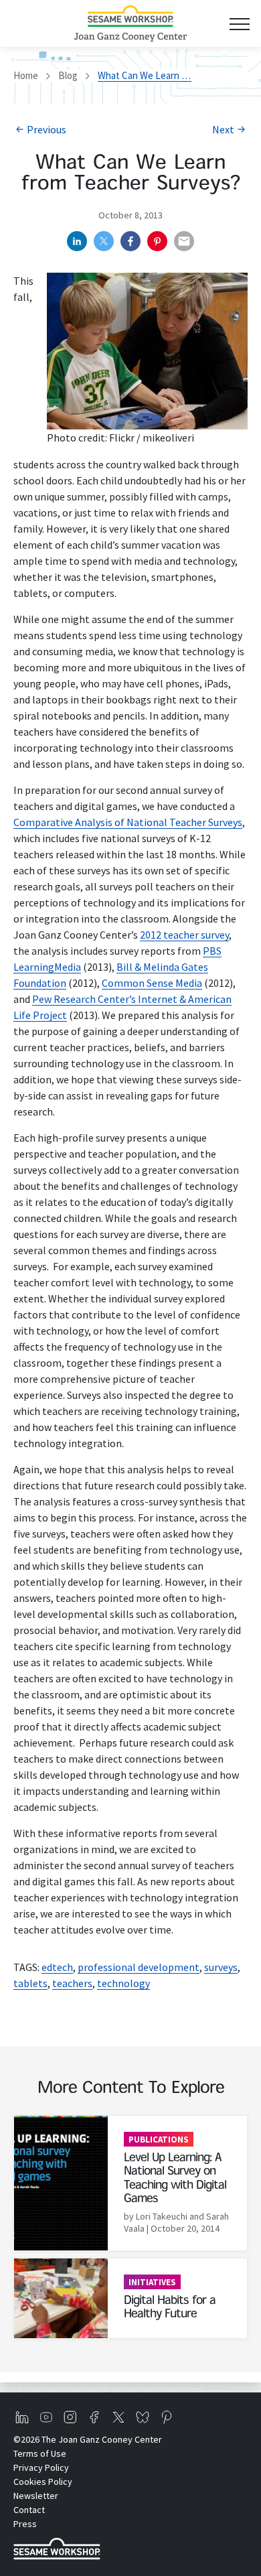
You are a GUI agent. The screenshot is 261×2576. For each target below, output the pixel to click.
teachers (72, 1983)
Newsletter (36, 2496)
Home (26, 75)
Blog (68, 75)
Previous (47, 129)
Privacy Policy (41, 2467)
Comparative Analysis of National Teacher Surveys (128, 822)
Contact (29, 2510)
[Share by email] (184, 241)
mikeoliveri (168, 437)
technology (123, 1983)
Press (25, 2524)
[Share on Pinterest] (157, 241)
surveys (221, 1967)
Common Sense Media (152, 983)
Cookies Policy (43, 2482)
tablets (30, 1983)
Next (223, 129)
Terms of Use (40, 2453)
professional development (139, 1967)
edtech (57, 1967)
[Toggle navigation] (239, 24)
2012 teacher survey (184, 935)
